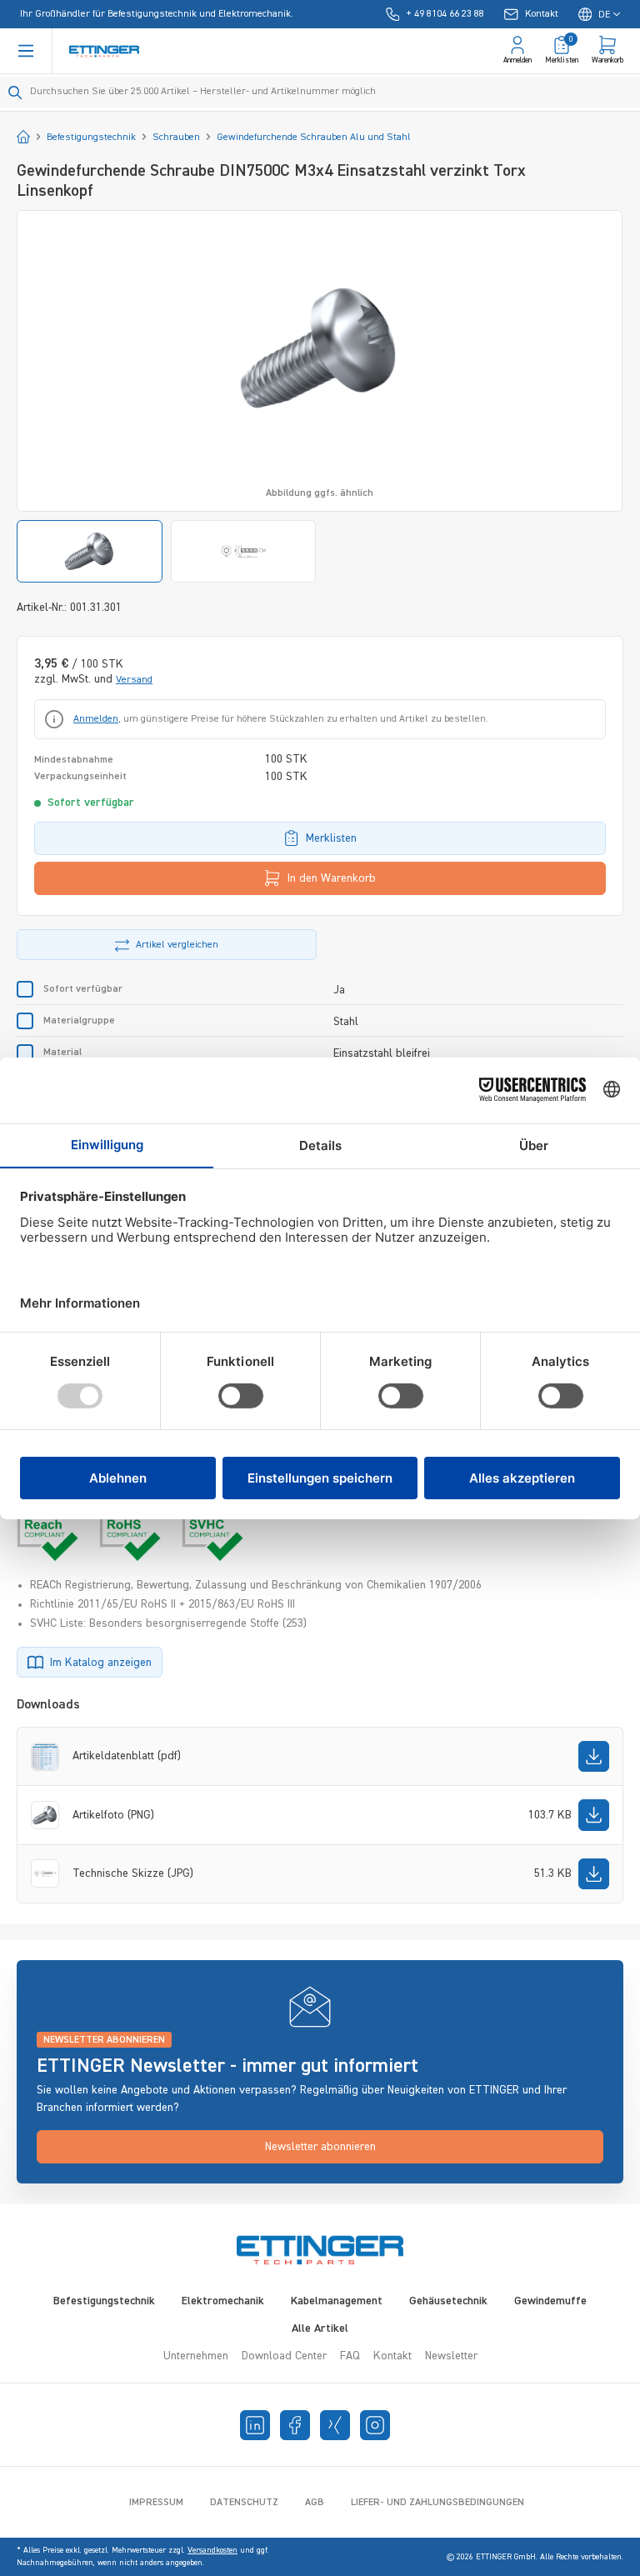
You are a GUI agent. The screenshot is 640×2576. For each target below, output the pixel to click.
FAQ (350, 2356)
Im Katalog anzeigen (101, 1663)
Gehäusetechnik (448, 2301)
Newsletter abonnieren (320, 2147)
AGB (315, 2503)
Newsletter (451, 2356)
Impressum (156, 2503)
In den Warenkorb (332, 878)
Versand (134, 680)
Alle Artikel (320, 2328)
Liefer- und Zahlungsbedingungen (437, 2503)
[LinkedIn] (255, 2425)
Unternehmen (196, 2356)
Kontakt (392, 2356)
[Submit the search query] (15, 93)
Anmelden (96, 719)
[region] (320, 396)
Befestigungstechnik (104, 2301)
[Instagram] (375, 2425)
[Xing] (335, 2425)
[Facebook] (295, 2425)
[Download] (594, 1756)
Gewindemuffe (550, 2301)
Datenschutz (244, 2503)
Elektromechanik (223, 2301)
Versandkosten (212, 2550)
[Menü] (26, 51)
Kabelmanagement (337, 2301)
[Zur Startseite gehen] (104, 51)
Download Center (284, 2356)
